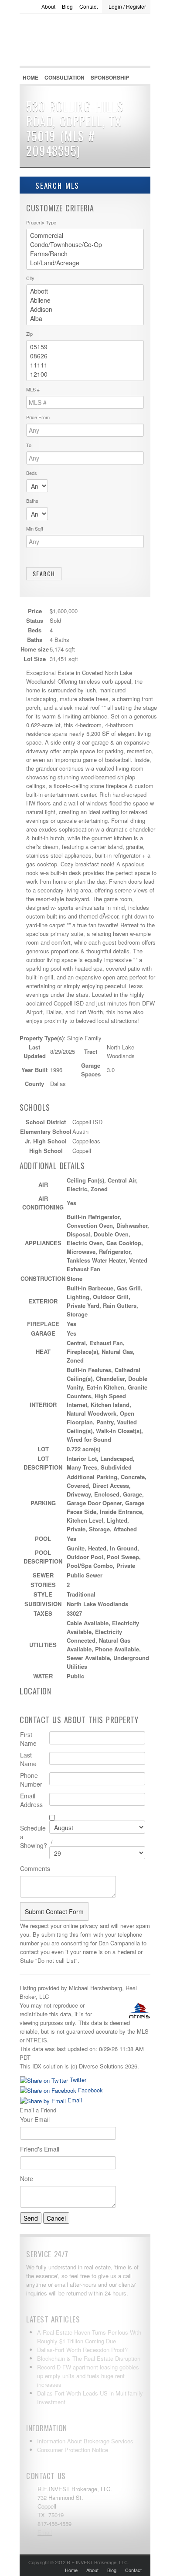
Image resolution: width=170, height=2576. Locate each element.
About (48, 6)
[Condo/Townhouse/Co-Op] (85, 245)
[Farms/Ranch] (85, 254)
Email (74, 2100)
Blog (67, 6)
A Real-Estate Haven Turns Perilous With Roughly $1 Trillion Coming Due (89, 2337)
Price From (38, 417)
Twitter (77, 2080)
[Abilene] (85, 300)
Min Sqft (35, 528)
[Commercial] (85, 236)
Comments (35, 1868)
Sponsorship (110, 77)
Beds (32, 473)
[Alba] (85, 319)
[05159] (85, 347)
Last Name (28, 1759)
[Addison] (85, 309)
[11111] (85, 365)
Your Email (35, 2119)
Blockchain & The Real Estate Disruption (89, 2358)
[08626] (85, 356)
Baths (32, 501)
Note (27, 2178)
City (30, 278)
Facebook (90, 2090)
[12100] (85, 374)
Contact (88, 6)
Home (31, 77)
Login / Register (127, 6)
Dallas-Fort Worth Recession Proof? (82, 2350)
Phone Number (31, 1780)
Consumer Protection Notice (73, 2450)
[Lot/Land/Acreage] (85, 263)
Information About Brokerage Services (85, 2441)
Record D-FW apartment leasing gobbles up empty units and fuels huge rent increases (88, 2376)
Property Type (41, 222)
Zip (29, 334)
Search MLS (56, 185)
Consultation (65, 77)
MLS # (33, 389)
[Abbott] (85, 291)
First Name (28, 1739)
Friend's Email (40, 2149)
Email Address (31, 1800)
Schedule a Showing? (34, 1837)
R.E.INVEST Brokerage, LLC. (85, 61)
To (29, 445)
